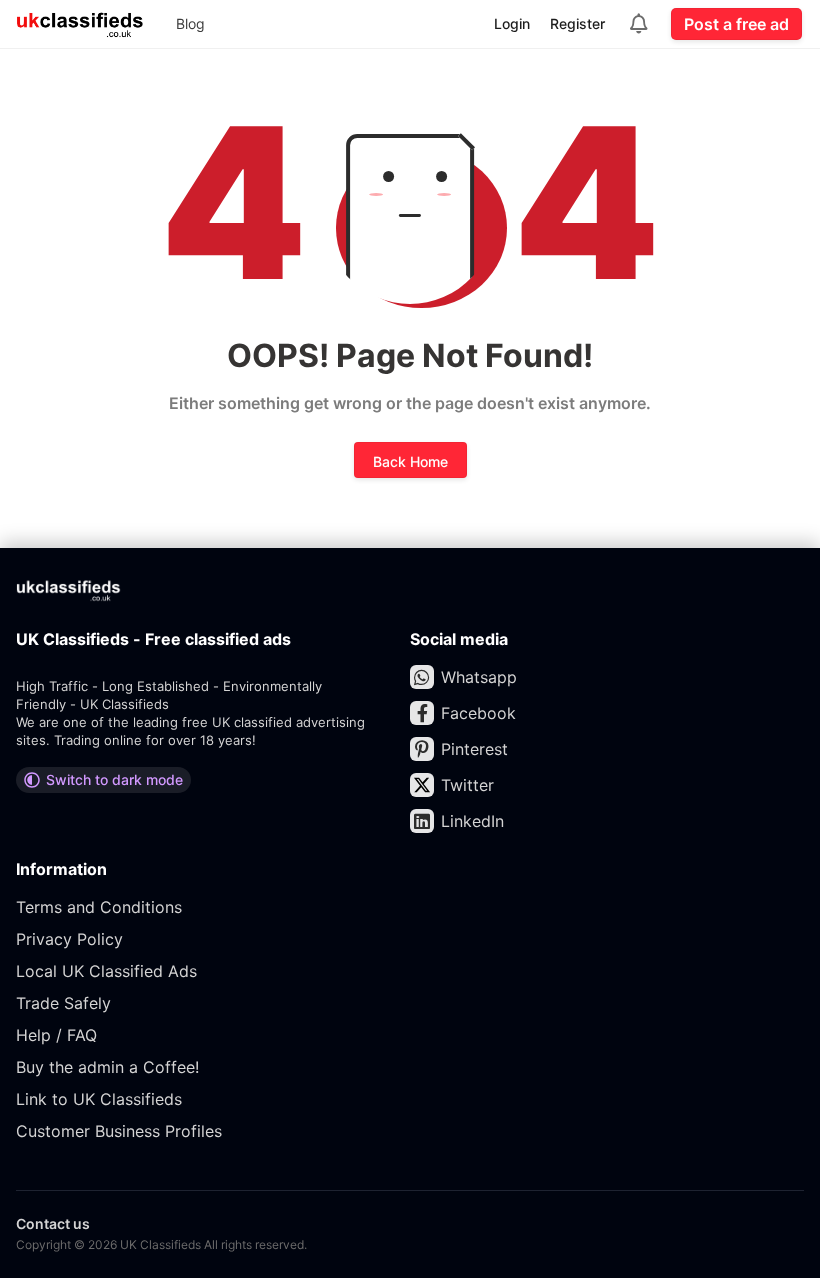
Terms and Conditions (99, 907)
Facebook (478, 713)
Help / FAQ (56, 1035)
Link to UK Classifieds (99, 1099)
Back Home (410, 461)
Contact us (53, 1223)
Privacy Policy (69, 939)
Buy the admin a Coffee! (107, 1067)
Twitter (467, 785)
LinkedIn (472, 821)
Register (577, 23)
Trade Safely (63, 1003)
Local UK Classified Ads (106, 971)
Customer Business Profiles (119, 1131)
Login (512, 23)
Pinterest (474, 749)
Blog (190, 23)
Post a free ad (736, 24)
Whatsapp (479, 677)
